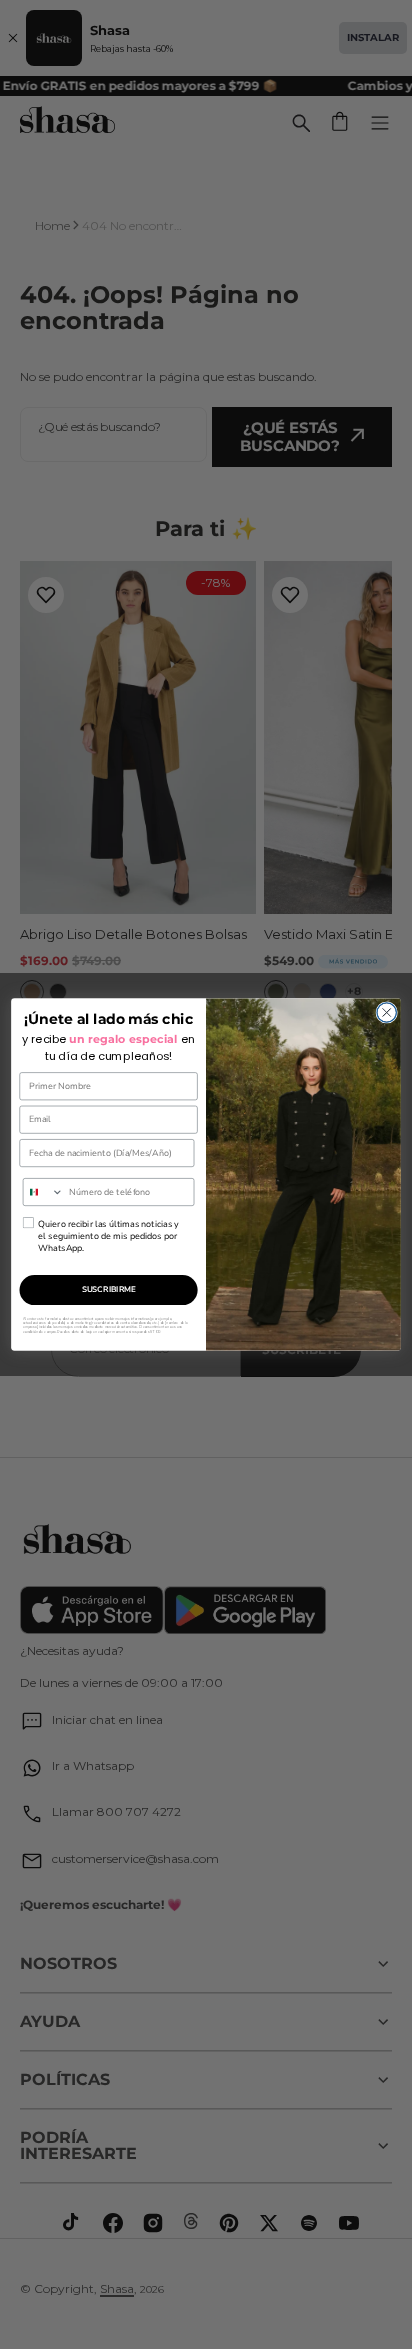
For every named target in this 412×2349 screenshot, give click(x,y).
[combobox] (43, 1192)
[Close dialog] (386, 1012)
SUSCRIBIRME (108, 1289)
